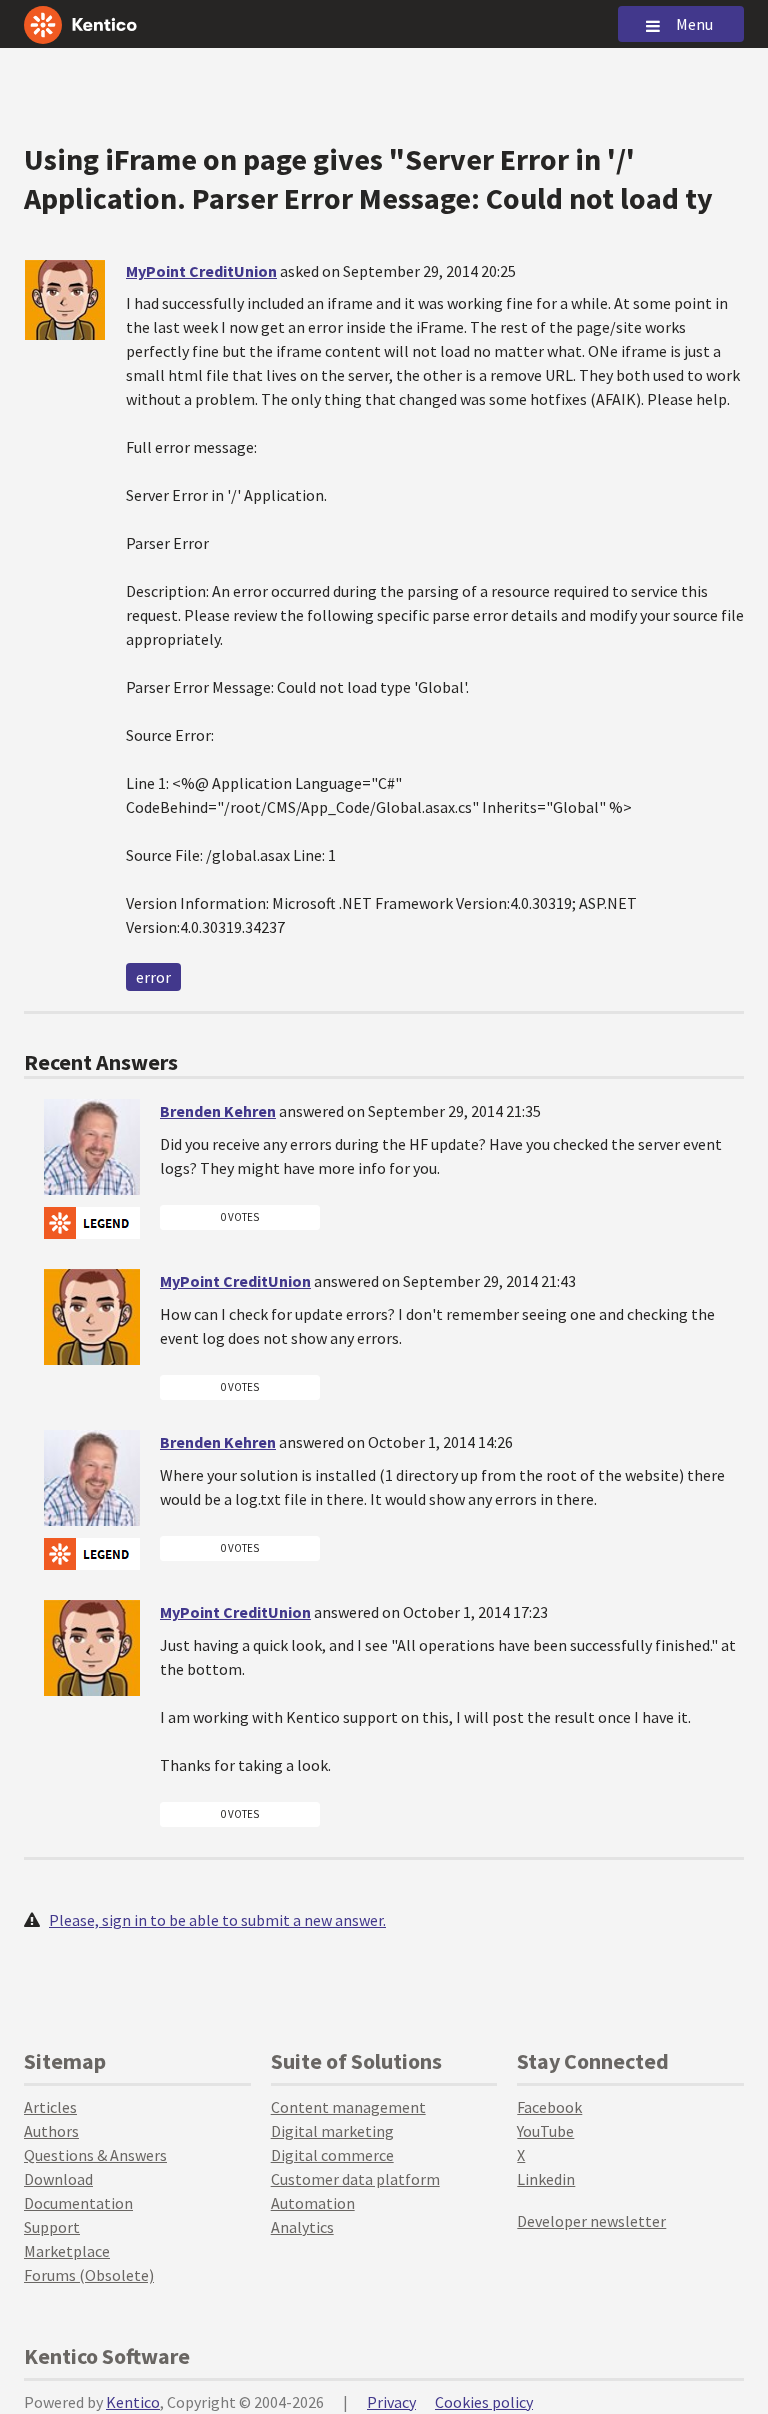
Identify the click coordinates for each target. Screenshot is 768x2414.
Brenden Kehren (218, 1111)
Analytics (302, 2227)
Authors (51, 2131)
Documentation (78, 2203)
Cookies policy (484, 2402)
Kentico (133, 2402)
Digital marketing (332, 2131)
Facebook (549, 2107)
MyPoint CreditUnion (201, 271)
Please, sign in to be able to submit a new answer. (217, 1920)
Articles (50, 2107)
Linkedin (546, 2179)
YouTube (545, 2131)
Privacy (391, 2402)
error (153, 977)
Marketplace (67, 2251)
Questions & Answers (95, 2155)
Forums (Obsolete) (89, 2275)
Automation (313, 2203)
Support (52, 2227)
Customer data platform (355, 2179)
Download (58, 2179)
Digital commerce (332, 2155)
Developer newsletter (591, 2221)
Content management (348, 2107)
